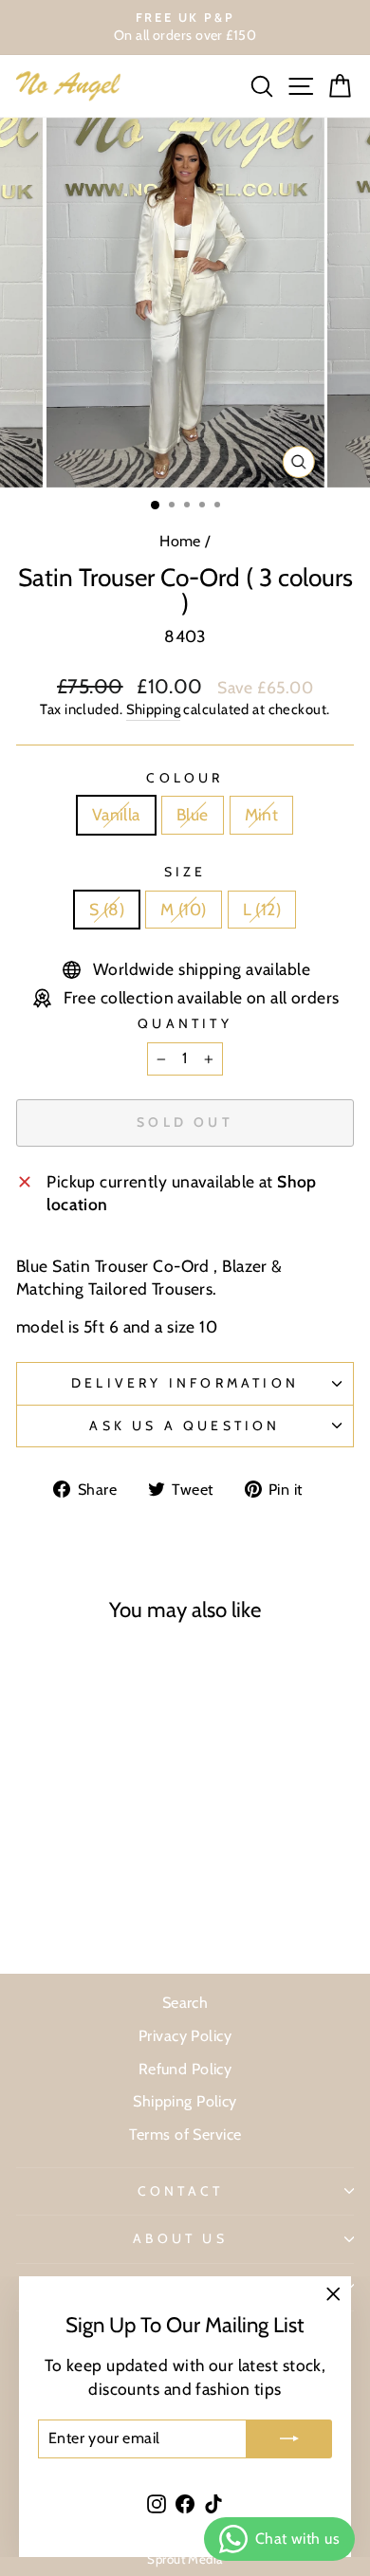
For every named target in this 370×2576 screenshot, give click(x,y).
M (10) (184, 909)
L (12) (262, 909)
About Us (180, 2238)
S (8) (107, 909)
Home (180, 541)
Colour (185, 778)
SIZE (185, 872)
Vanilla (116, 814)
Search (185, 2002)
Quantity (185, 1023)
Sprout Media (185, 2559)
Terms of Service (185, 2134)
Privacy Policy (185, 2035)
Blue (193, 814)
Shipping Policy (185, 2101)
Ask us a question (185, 1426)
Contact (180, 2191)
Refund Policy (185, 2069)
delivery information (185, 1383)
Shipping (154, 709)
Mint (262, 814)
